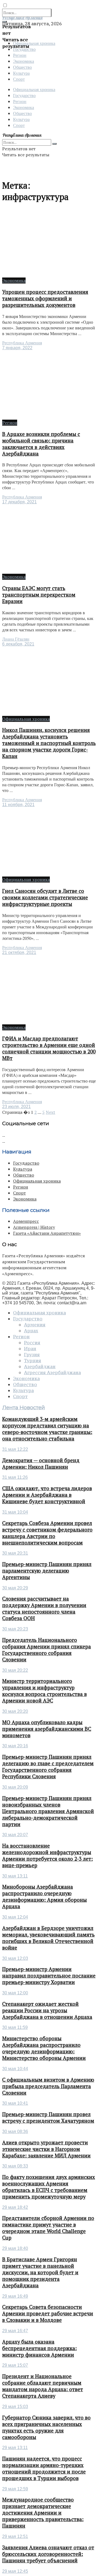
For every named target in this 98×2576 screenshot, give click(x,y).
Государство (24, 95)
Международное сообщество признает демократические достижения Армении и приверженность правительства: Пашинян (43, 2513)
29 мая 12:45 (15, 2571)
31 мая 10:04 (15, 1512)
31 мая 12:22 (15, 1449)
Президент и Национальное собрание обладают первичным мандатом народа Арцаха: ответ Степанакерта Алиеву (43, 2386)
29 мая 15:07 (15, 2365)
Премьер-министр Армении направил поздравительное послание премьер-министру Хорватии (49, 1976)
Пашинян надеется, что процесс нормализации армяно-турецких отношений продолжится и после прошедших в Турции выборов (44, 2468)
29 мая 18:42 (15, 2207)
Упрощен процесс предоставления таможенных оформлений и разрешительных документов (45, 298)
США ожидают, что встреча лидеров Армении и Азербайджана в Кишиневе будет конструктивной (47, 1495)
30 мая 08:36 (15, 2131)
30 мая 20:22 (15, 1670)
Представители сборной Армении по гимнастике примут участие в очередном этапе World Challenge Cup (48, 2228)
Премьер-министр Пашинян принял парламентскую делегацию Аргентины (47, 1571)
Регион (20, 55)
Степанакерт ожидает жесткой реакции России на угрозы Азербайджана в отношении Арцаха (47, 2010)
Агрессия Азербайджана (52, 1373)
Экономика (24, 61)
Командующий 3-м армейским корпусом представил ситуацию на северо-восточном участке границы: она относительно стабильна (47, 1429)
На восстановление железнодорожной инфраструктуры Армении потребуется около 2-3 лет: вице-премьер (48, 1855)
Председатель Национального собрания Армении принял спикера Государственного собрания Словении (47, 1650)
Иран (30, 1349)
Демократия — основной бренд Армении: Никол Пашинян (41, 1464)
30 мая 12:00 (15, 1993)
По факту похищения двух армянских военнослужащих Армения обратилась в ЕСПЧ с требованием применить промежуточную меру (49, 2187)
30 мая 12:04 (15, 1917)
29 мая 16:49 (15, 2296)
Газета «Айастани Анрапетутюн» (47, 1233)
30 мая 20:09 (15, 1787)
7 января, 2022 (17, 348)
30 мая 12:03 (15, 1958)
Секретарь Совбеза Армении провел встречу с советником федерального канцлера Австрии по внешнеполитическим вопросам (47, 1533)
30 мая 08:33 (15, 2166)
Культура (21, 73)
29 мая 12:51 (15, 2536)
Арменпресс (26, 1221)
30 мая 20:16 (15, 1746)
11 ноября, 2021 (18, 805)
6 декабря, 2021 (18, 644)
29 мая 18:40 (15, 2248)
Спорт (19, 79)
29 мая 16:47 (15, 2331)
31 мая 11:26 (15, 1477)
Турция (33, 1361)
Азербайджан (40, 1367)
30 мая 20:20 (15, 1711)
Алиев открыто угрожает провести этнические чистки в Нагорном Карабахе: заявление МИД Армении (46, 2149)
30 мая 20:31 (15, 1553)
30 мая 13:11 (15, 1876)
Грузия (32, 1355)
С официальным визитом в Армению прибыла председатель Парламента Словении (48, 2086)
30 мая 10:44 (15, 2069)
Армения (35, 1325)
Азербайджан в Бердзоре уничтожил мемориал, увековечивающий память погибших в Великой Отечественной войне (48, 1938)
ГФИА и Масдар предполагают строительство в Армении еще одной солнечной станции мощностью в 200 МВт (49, 1048)
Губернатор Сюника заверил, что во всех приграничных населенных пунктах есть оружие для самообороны (46, 2427)
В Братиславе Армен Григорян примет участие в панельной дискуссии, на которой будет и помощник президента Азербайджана (40, 2272)
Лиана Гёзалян (16, 639)
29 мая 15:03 (15, 2407)
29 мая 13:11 (15, 2448)
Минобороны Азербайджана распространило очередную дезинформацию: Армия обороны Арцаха (45, 1897)
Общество (22, 67)
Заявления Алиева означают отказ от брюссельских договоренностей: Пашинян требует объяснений (48, 2554)
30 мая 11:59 (15, 2027)
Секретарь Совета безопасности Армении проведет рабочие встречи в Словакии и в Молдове (48, 2313)
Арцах (31, 1331)
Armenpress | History (34, 1227)
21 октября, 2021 (19, 952)
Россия (32, 1343)
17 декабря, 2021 (19, 502)
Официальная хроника (34, 43)
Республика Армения (22, 343)
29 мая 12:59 (15, 2489)
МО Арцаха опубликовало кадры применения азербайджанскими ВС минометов (47, 1729)
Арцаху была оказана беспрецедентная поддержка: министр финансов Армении (39, 2348)
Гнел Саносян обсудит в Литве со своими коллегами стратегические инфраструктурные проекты (45, 897)
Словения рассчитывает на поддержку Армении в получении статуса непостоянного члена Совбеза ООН (44, 1608)
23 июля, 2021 (16, 1107)
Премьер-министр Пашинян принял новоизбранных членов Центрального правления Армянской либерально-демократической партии (48, 1811)
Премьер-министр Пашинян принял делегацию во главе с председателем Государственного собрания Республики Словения (48, 1767)
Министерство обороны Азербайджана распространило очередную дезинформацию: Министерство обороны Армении (44, 2048)
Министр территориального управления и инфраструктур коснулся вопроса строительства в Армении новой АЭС (45, 1691)
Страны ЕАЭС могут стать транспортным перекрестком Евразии (39, 595)
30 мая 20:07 (15, 1835)
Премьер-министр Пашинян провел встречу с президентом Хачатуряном (48, 2117)
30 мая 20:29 (15, 1588)
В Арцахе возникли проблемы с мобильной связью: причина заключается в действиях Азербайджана (41, 444)
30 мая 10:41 (15, 2103)
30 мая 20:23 (15, 1629)
